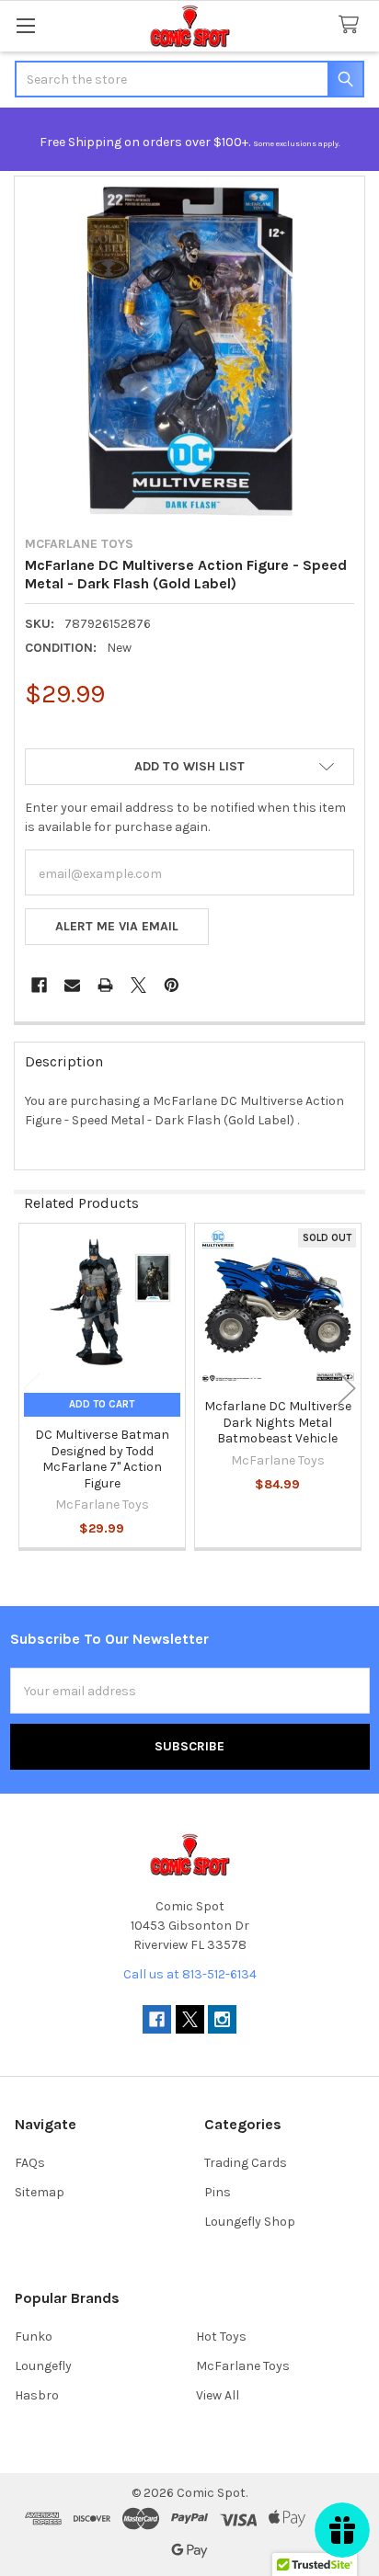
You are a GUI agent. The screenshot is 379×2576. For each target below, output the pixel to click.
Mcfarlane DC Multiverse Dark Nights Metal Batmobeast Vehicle (278, 1422)
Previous (32, 1388)
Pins (218, 2192)
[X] (138, 985)
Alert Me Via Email (117, 926)
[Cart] (352, 25)
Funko (34, 2337)
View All (218, 2395)
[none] (189, 351)
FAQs (30, 2163)
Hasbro (37, 2395)
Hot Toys (221, 2337)
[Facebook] (39, 985)
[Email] (72, 985)
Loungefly (43, 2366)
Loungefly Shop (250, 2222)
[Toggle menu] (25, 25)
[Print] (105, 985)
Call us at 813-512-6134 (190, 1974)
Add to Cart (102, 1404)
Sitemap (40, 2192)
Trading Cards (246, 2163)
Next (347, 1388)
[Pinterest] (172, 985)
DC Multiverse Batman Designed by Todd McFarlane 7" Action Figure (102, 1459)
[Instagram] (222, 2019)
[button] (189, 767)
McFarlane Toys (243, 2366)
